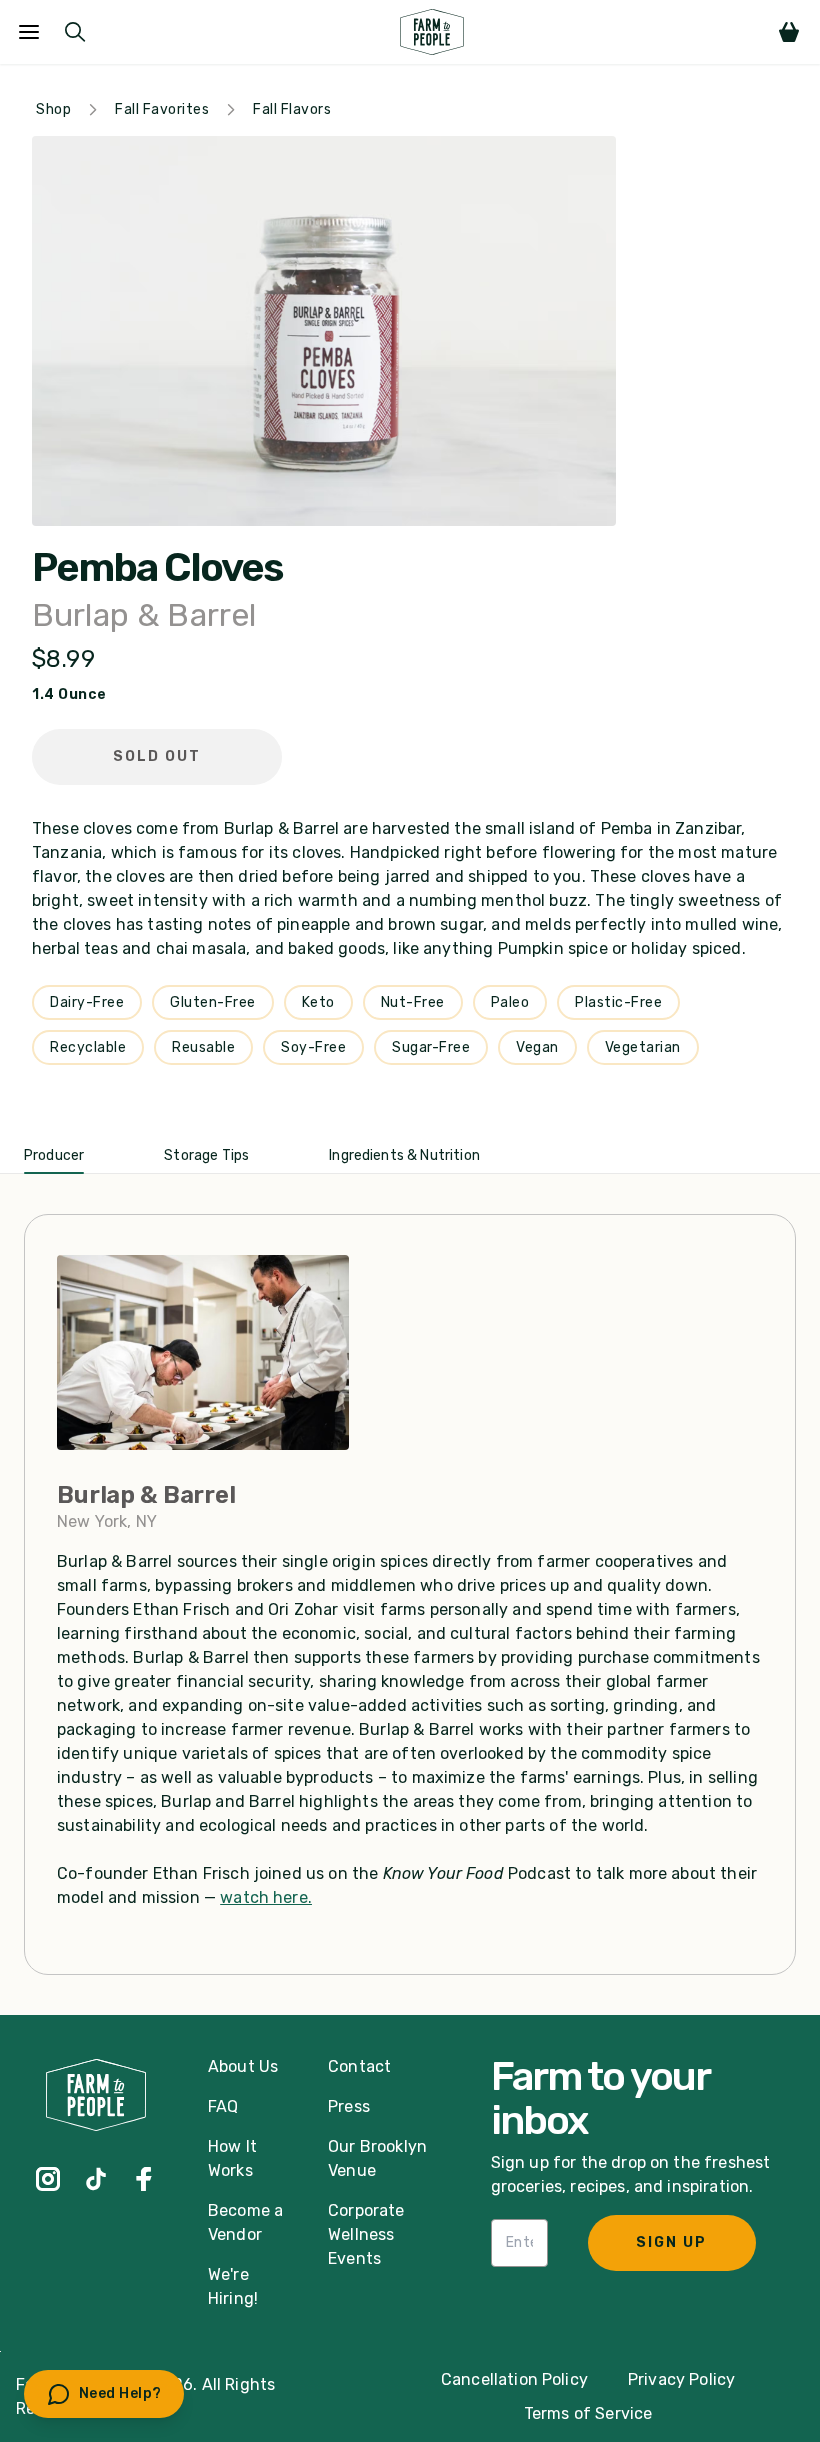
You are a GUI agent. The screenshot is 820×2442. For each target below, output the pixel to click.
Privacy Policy (681, 2379)
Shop (53, 109)
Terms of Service (588, 2413)
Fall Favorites (162, 109)
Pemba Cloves (157, 568)
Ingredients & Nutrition (404, 1155)
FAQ (223, 2106)
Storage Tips (206, 1155)
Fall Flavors (292, 109)
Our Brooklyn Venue (377, 2158)
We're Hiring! (233, 2286)
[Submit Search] (75, 32)
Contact (359, 2066)
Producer (54, 1155)
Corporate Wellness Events (366, 2234)
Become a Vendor (245, 2222)
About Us (243, 2066)
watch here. (266, 1897)
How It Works (232, 2158)
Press (349, 2106)
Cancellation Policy (514, 2379)
